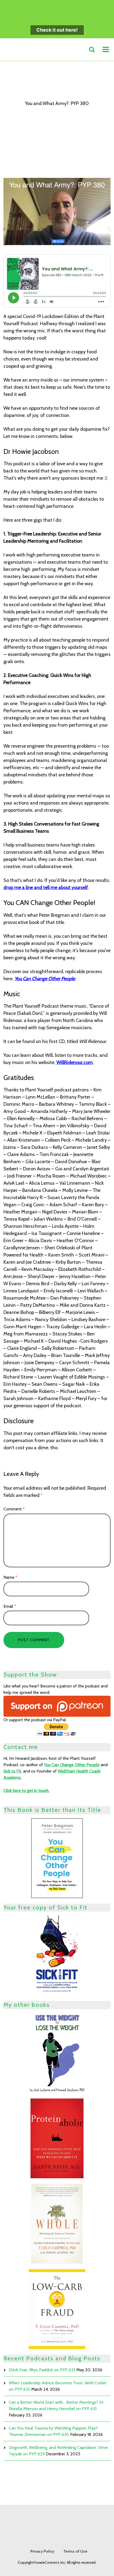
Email (10, 1606)
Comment (14, 1509)
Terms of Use (75, 2551)
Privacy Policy (42, 2551)
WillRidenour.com (75, 1062)
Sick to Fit (12, 1771)
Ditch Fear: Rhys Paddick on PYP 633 (42, 2370)
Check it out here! (57, 30)
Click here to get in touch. (26, 1790)
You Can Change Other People (45, 979)
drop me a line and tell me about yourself (46, 887)
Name (10, 1577)
